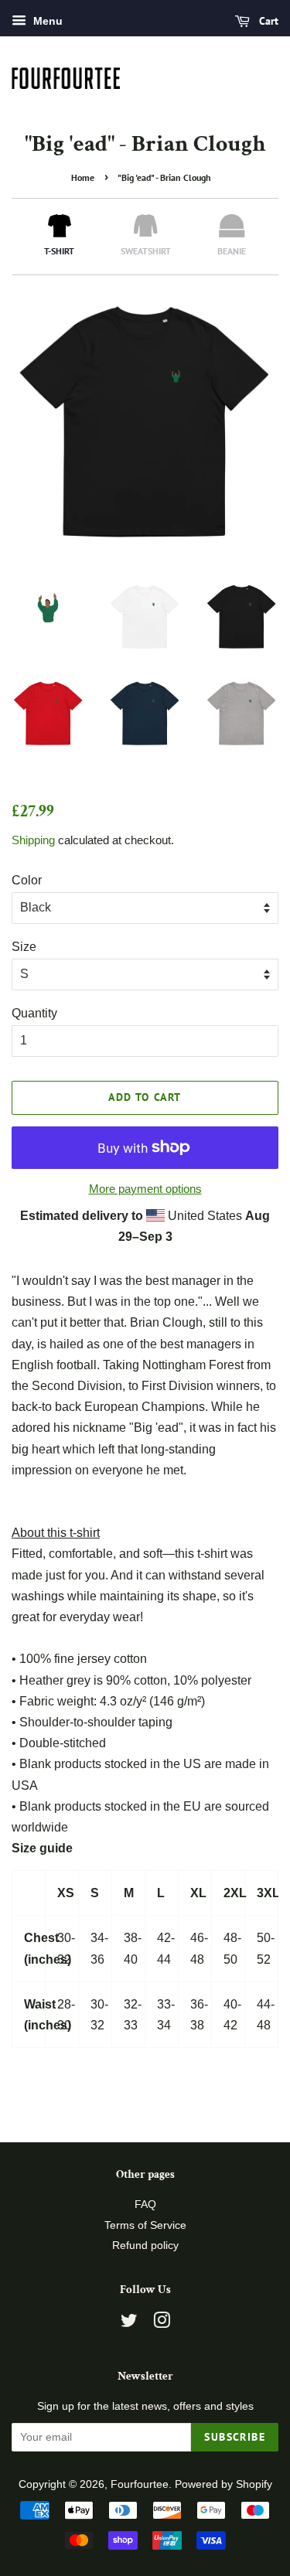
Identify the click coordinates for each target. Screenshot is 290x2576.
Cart (267, 21)
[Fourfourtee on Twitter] (129, 2324)
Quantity (34, 1013)
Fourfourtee (140, 2484)
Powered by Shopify (223, 2484)
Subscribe (235, 2437)
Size (24, 947)
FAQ (145, 2205)
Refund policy (145, 2245)
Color (27, 880)
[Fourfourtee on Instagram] (162, 2324)
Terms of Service (145, 2225)
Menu (46, 21)
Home (83, 177)
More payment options (145, 1189)
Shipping (33, 840)
